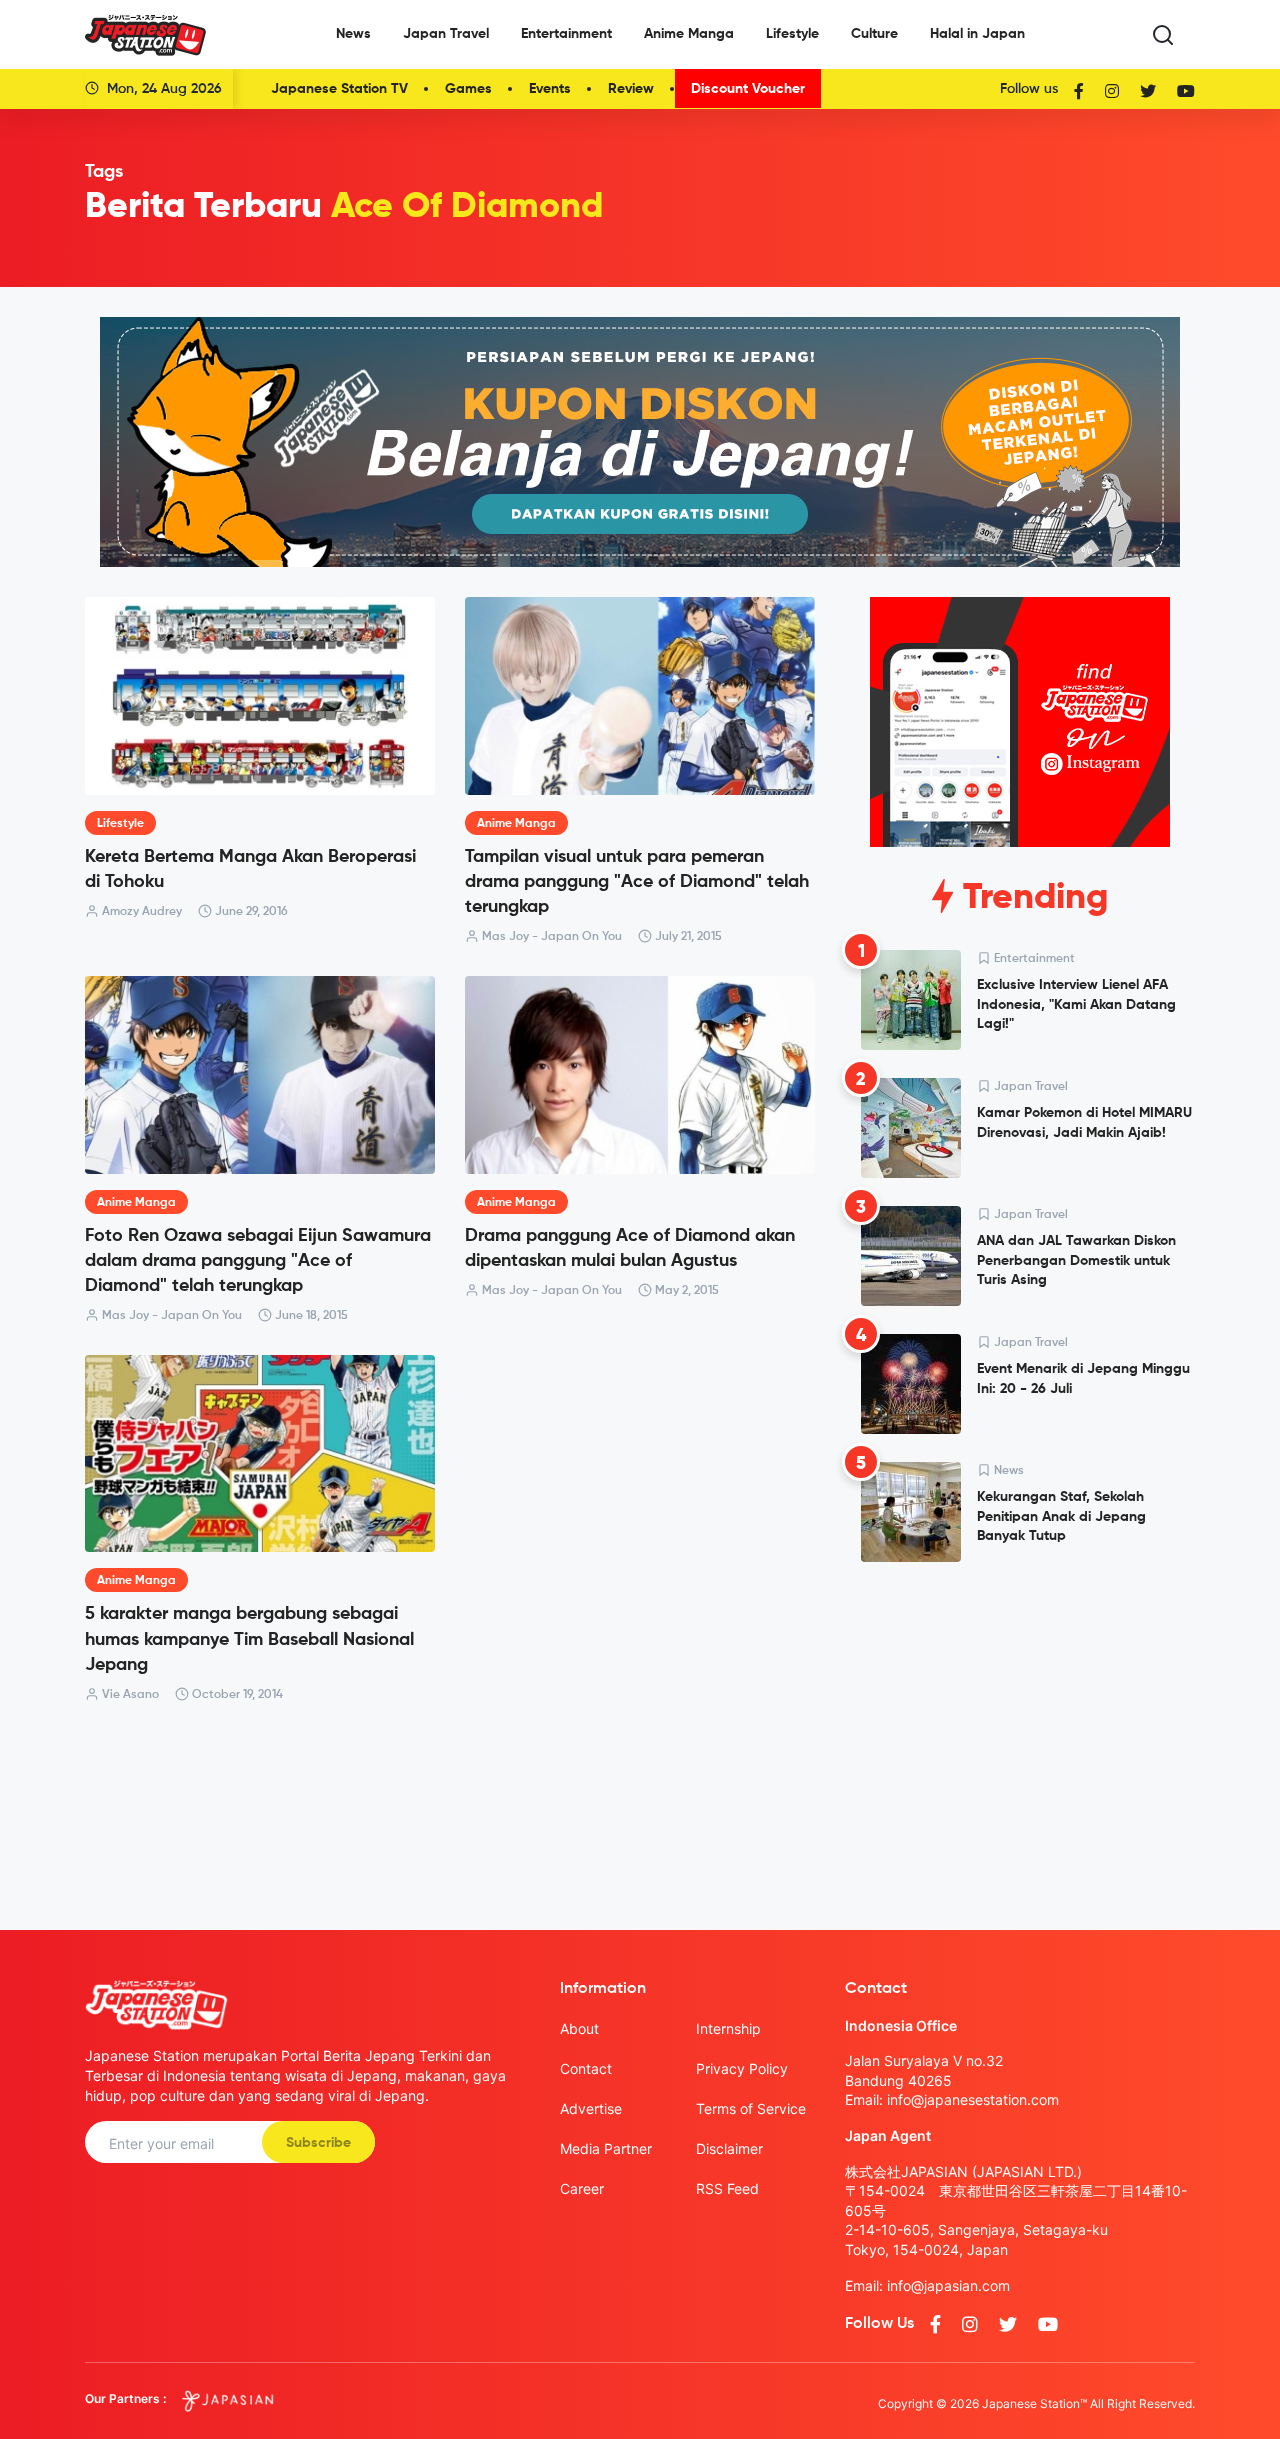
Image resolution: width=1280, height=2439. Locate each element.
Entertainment (566, 34)
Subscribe (318, 2143)
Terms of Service (751, 2108)
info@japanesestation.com (973, 2099)
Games (468, 89)
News (353, 34)
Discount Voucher (748, 89)
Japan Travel (446, 34)
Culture (874, 34)
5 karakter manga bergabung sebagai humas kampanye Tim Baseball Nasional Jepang (249, 1639)
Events (550, 89)
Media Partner (606, 2148)
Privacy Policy (742, 2068)
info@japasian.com (948, 2285)
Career (582, 2188)
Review (631, 89)
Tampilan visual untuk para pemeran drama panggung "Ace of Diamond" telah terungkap (637, 882)
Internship (728, 2028)
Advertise (591, 2108)
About (579, 2028)
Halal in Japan (977, 34)
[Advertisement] (1020, 1730)
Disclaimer (729, 2148)
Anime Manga (689, 34)
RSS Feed (727, 2188)
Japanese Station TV (339, 89)
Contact (586, 2068)
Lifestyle (792, 34)
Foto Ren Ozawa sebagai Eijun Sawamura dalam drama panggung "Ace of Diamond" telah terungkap (258, 1261)
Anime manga (516, 824)
